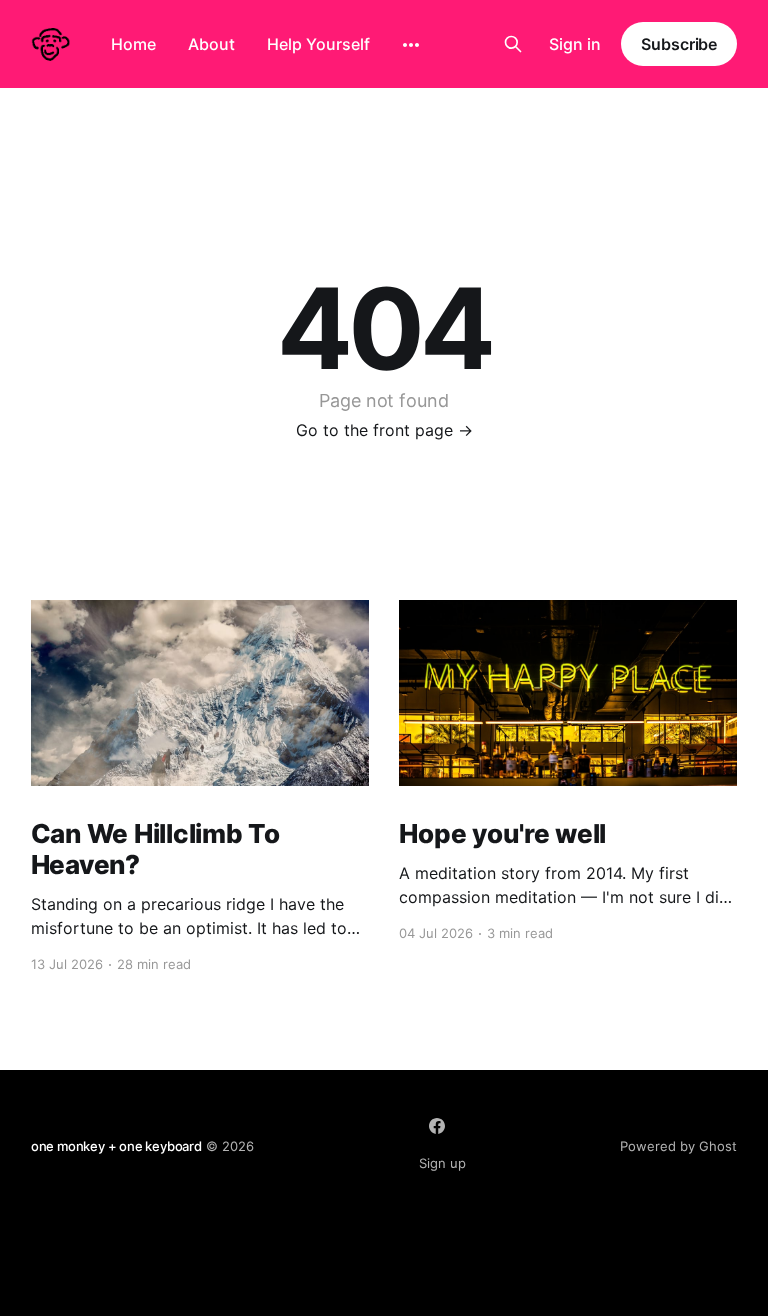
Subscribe (679, 44)
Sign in (575, 44)
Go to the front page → (384, 430)
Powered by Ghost (678, 1146)
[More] (411, 45)
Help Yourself (318, 44)
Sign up (442, 1163)
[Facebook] (437, 1126)
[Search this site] (513, 44)
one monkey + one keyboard (116, 1146)
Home (133, 44)
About (211, 44)
